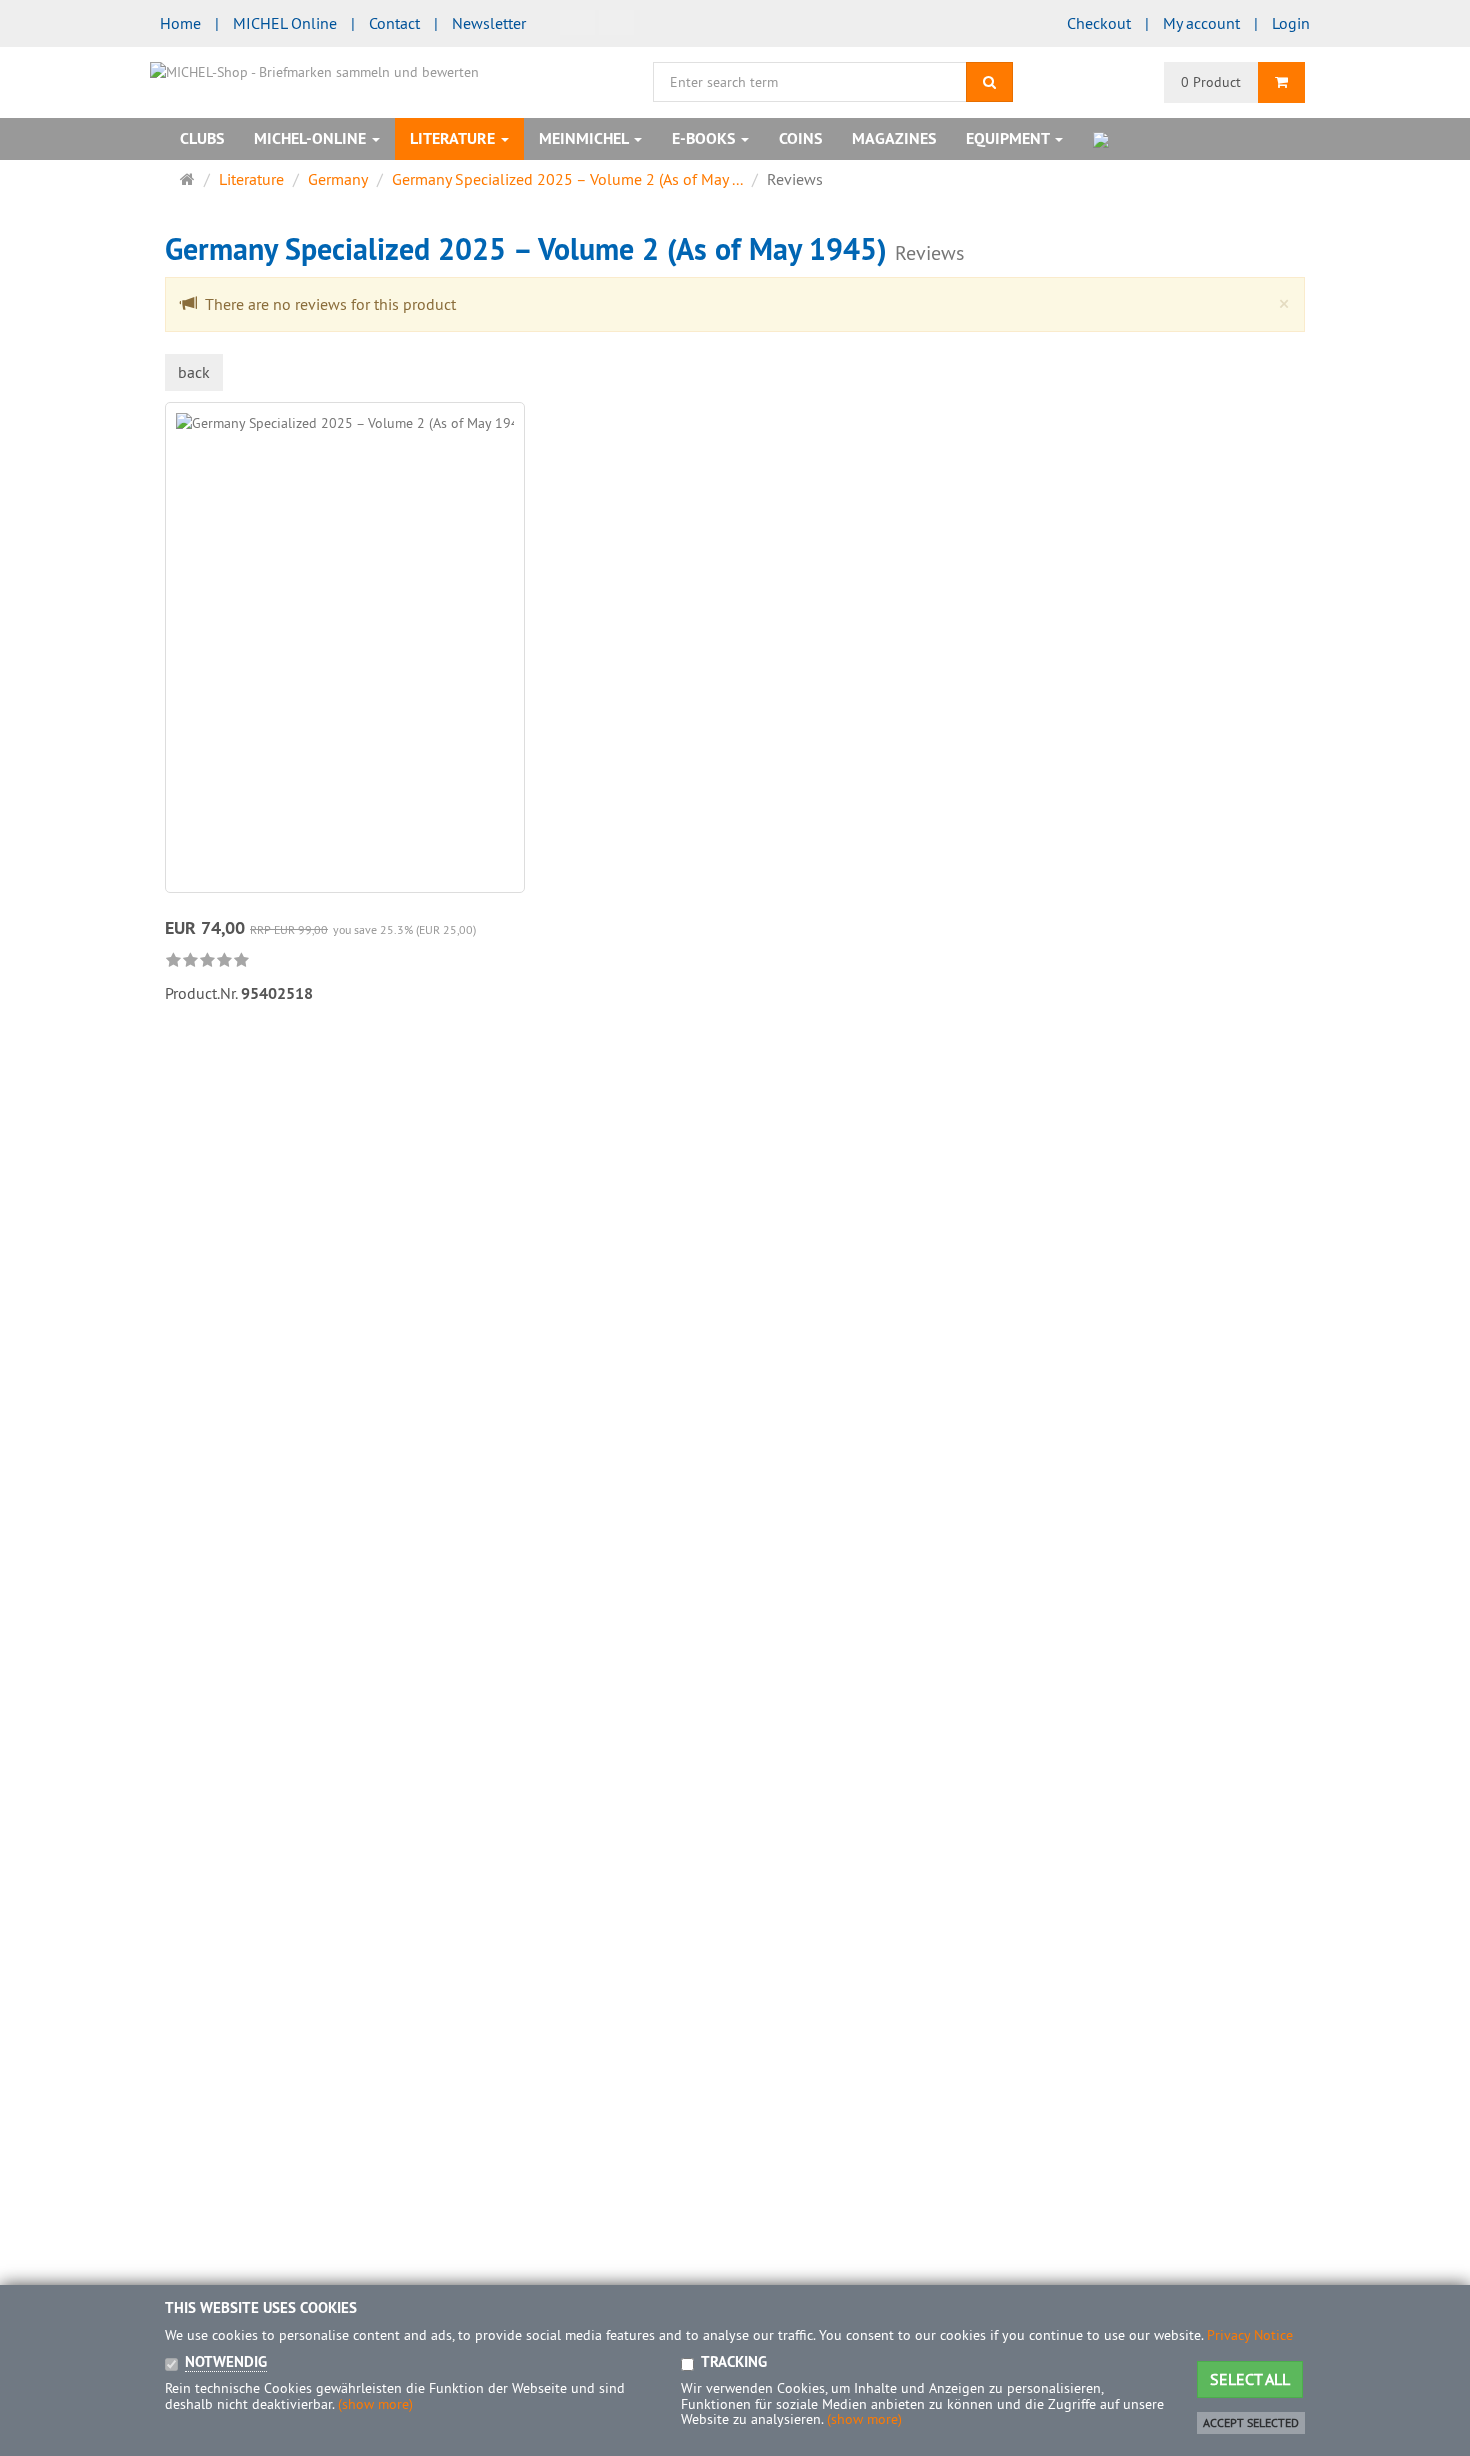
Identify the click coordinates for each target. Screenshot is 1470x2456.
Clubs (202, 138)
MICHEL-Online (312, 138)
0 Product (1211, 82)
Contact (394, 23)
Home (180, 23)
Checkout (1099, 23)
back (194, 372)
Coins (800, 138)
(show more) (375, 2404)
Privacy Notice (1250, 2335)
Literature (454, 138)
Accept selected (1251, 2422)
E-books (705, 138)
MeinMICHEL (585, 138)
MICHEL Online (285, 23)
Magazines (894, 138)
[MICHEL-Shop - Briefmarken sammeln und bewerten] (314, 70)
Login (1291, 23)
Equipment (1009, 138)
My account (1201, 23)
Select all (1250, 2379)
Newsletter (489, 23)
